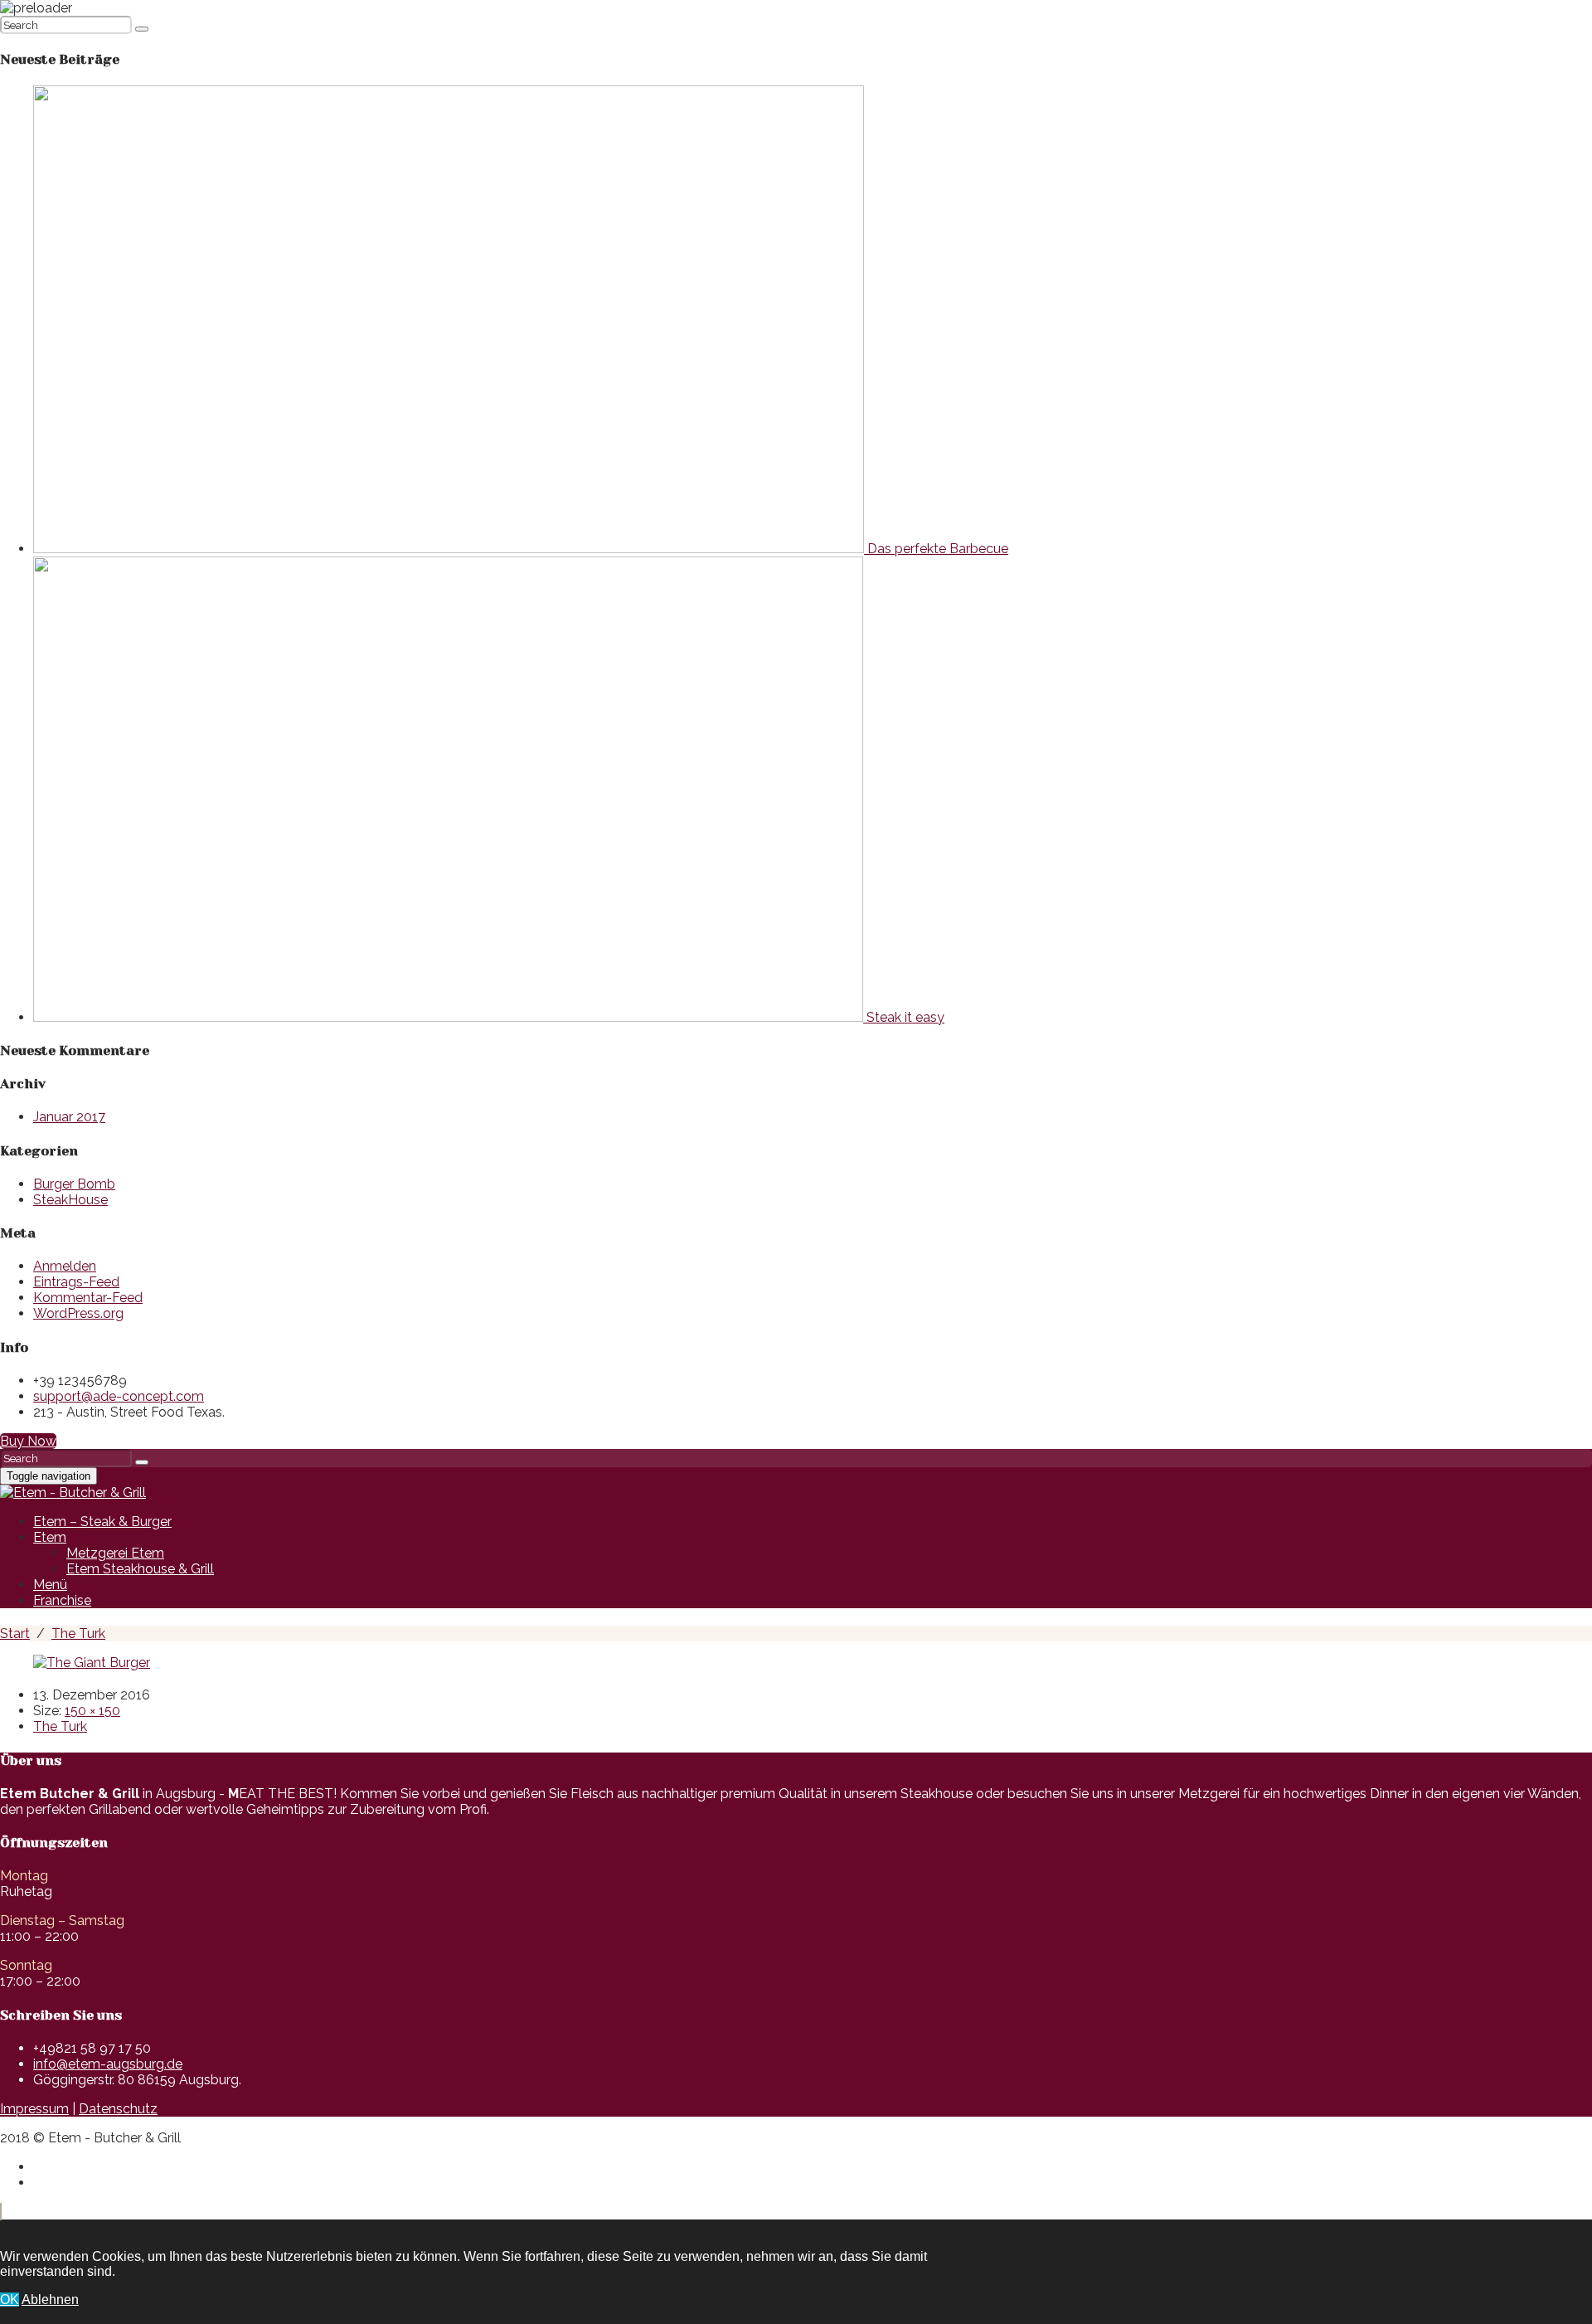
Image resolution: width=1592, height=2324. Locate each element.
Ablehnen (50, 2300)
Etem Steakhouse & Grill (140, 1569)
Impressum (34, 2109)
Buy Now (28, 1441)
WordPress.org (78, 1313)
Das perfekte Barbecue (936, 549)
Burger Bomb (74, 1184)
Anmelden (65, 1266)
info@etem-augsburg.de (108, 2064)
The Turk (60, 1726)
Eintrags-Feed (76, 1282)
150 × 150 (92, 1711)
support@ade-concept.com (119, 1396)
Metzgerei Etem (115, 1553)
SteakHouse (70, 1200)
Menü (50, 1585)
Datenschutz (118, 2109)
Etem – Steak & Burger (102, 1522)
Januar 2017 (69, 1117)
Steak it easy (904, 1017)
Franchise (62, 1600)
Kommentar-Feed (88, 1298)
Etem (50, 1537)
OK (10, 2300)
